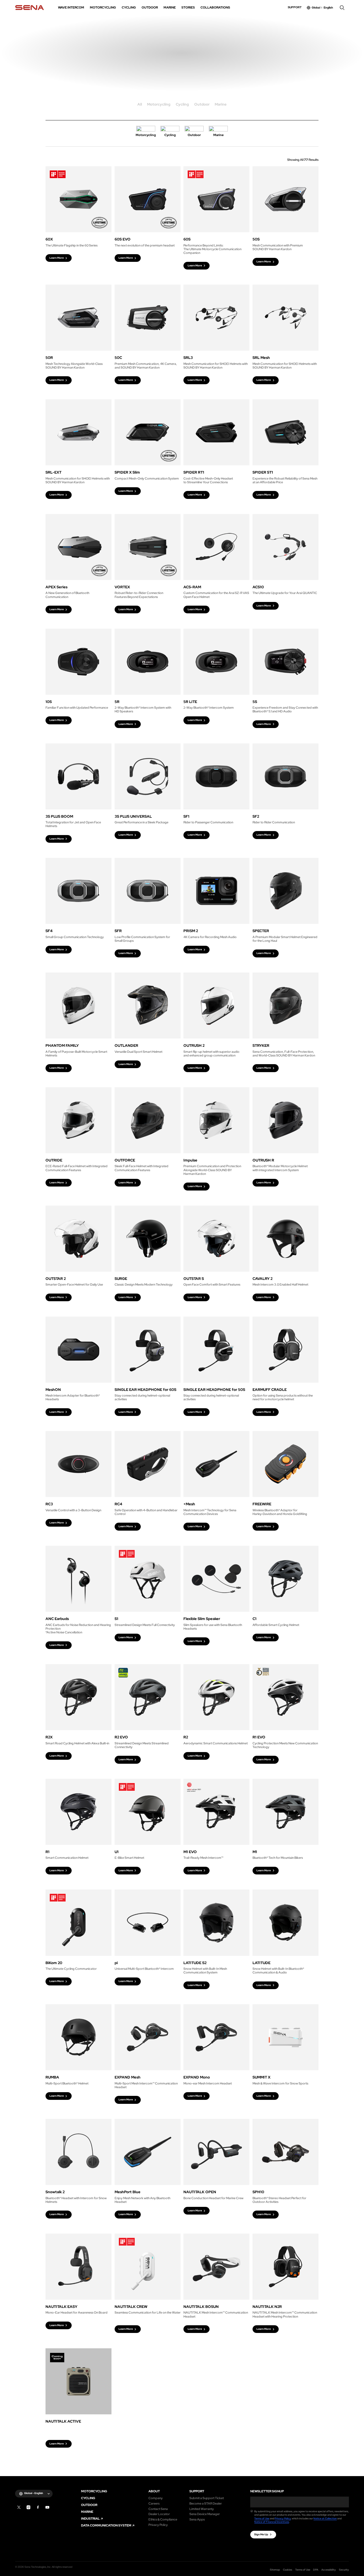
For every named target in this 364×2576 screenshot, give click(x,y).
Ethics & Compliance (163, 2520)
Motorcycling (159, 105)
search (342, 8)
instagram (29, 2507)
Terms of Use (262, 2519)
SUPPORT (197, 2491)
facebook (38, 2507)
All (140, 105)
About (154, 2491)
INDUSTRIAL (90, 2519)
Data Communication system (106, 2525)
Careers (154, 2504)
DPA (316, 2570)
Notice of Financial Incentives (272, 2522)
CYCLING (88, 2498)
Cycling (182, 105)
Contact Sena (158, 2509)
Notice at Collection (325, 2519)
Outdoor (202, 105)
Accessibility (329, 2570)
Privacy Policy (158, 2525)
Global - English (34, 2493)
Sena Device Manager (205, 2514)
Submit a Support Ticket (207, 2498)
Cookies (288, 2570)
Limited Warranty (202, 2509)
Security (344, 2570)
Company (156, 2498)
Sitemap (275, 2570)
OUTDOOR (89, 2505)
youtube (47, 2507)
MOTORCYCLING (94, 2491)
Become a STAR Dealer (206, 2504)
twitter (19, 2507)
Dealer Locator (159, 2514)
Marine (221, 105)
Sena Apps (197, 2520)
